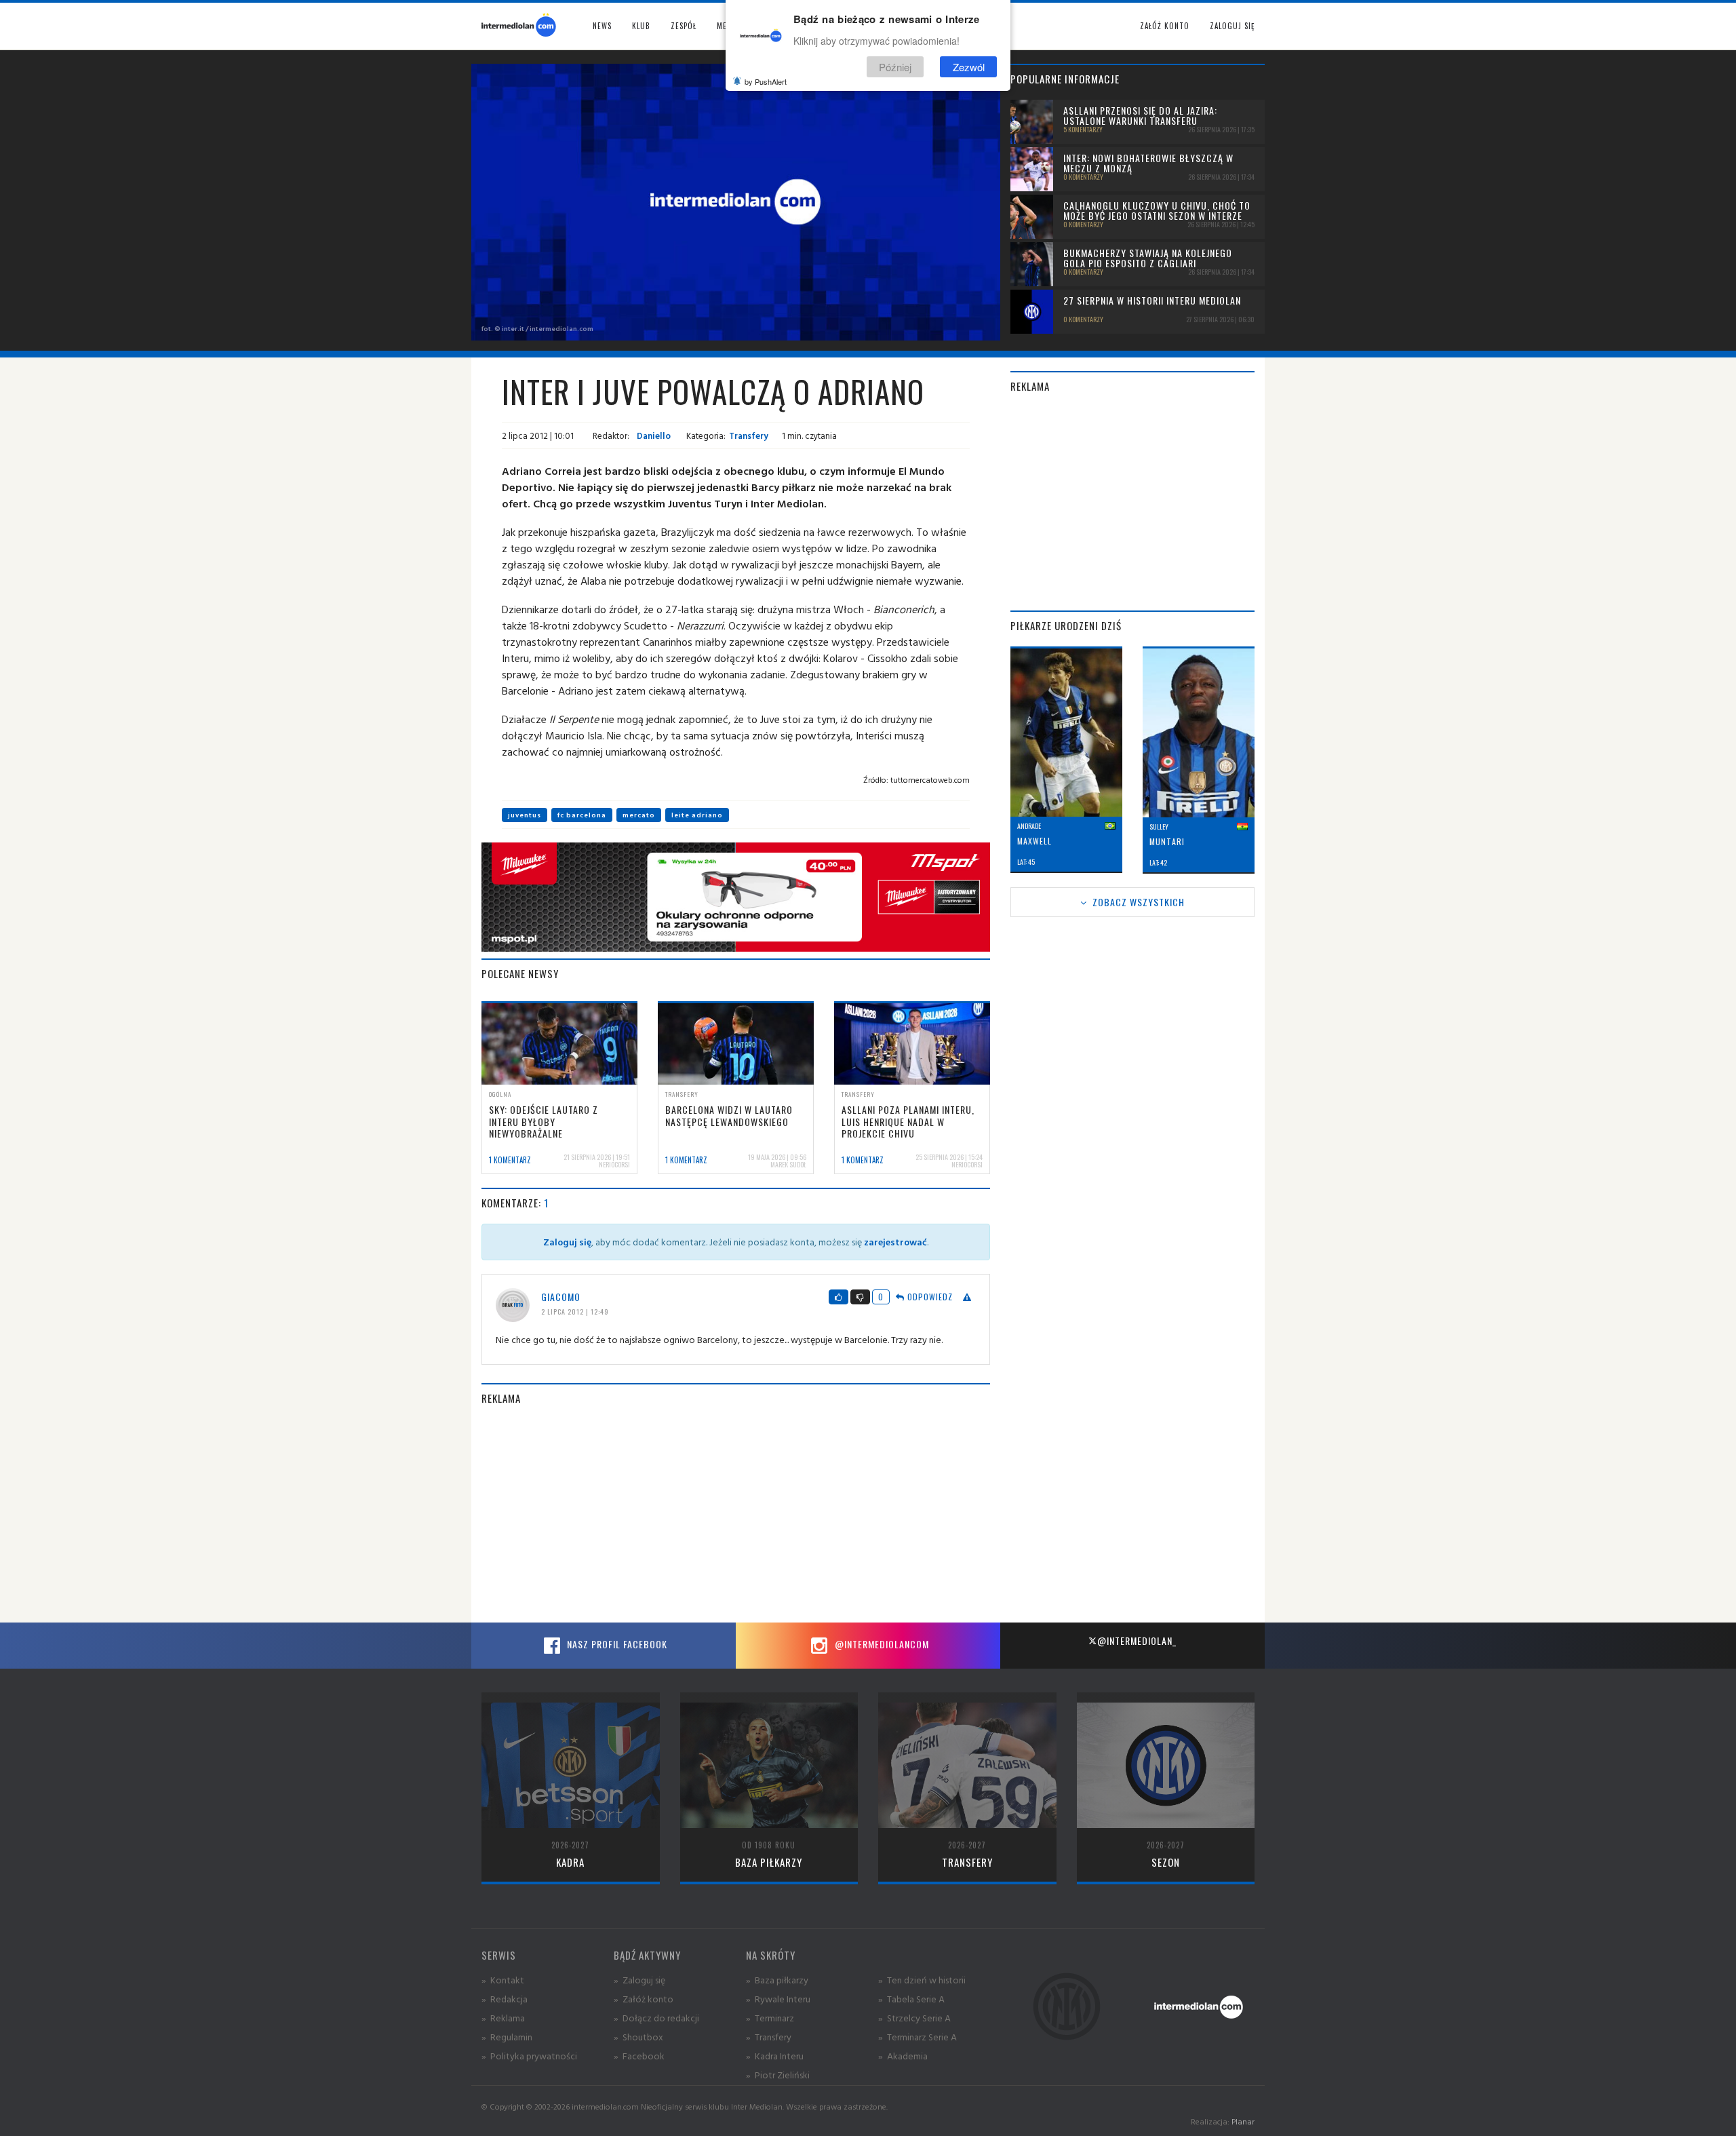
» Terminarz (770, 2018)
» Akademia (903, 2056)
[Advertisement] (736, 1514)
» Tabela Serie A (911, 1999)
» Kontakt (503, 1980)
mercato (639, 815)
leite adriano (697, 815)
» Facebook (639, 2056)
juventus (525, 815)
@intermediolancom (881, 1644)
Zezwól (969, 67)
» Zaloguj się (639, 1980)
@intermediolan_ (1137, 1640)
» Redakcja (505, 1999)
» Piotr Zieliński (778, 2075)
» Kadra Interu (775, 2056)
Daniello (653, 435)
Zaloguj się (1232, 26)
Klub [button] (641, 26)
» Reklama (503, 2018)
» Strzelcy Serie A (914, 2018)
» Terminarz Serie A (918, 2037)
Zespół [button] (684, 26)
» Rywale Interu (778, 1999)
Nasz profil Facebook (616, 1644)
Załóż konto (1165, 26)
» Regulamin (507, 2037)
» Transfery (769, 2037)
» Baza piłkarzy (777, 1980)
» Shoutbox (638, 2037)
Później (895, 67)
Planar (1243, 2121)
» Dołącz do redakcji (656, 2018)
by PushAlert (766, 81)
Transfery (749, 435)
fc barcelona (582, 815)
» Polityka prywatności (529, 2056)
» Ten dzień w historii (922, 1980)
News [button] (602, 26)
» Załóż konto (644, 1999)
